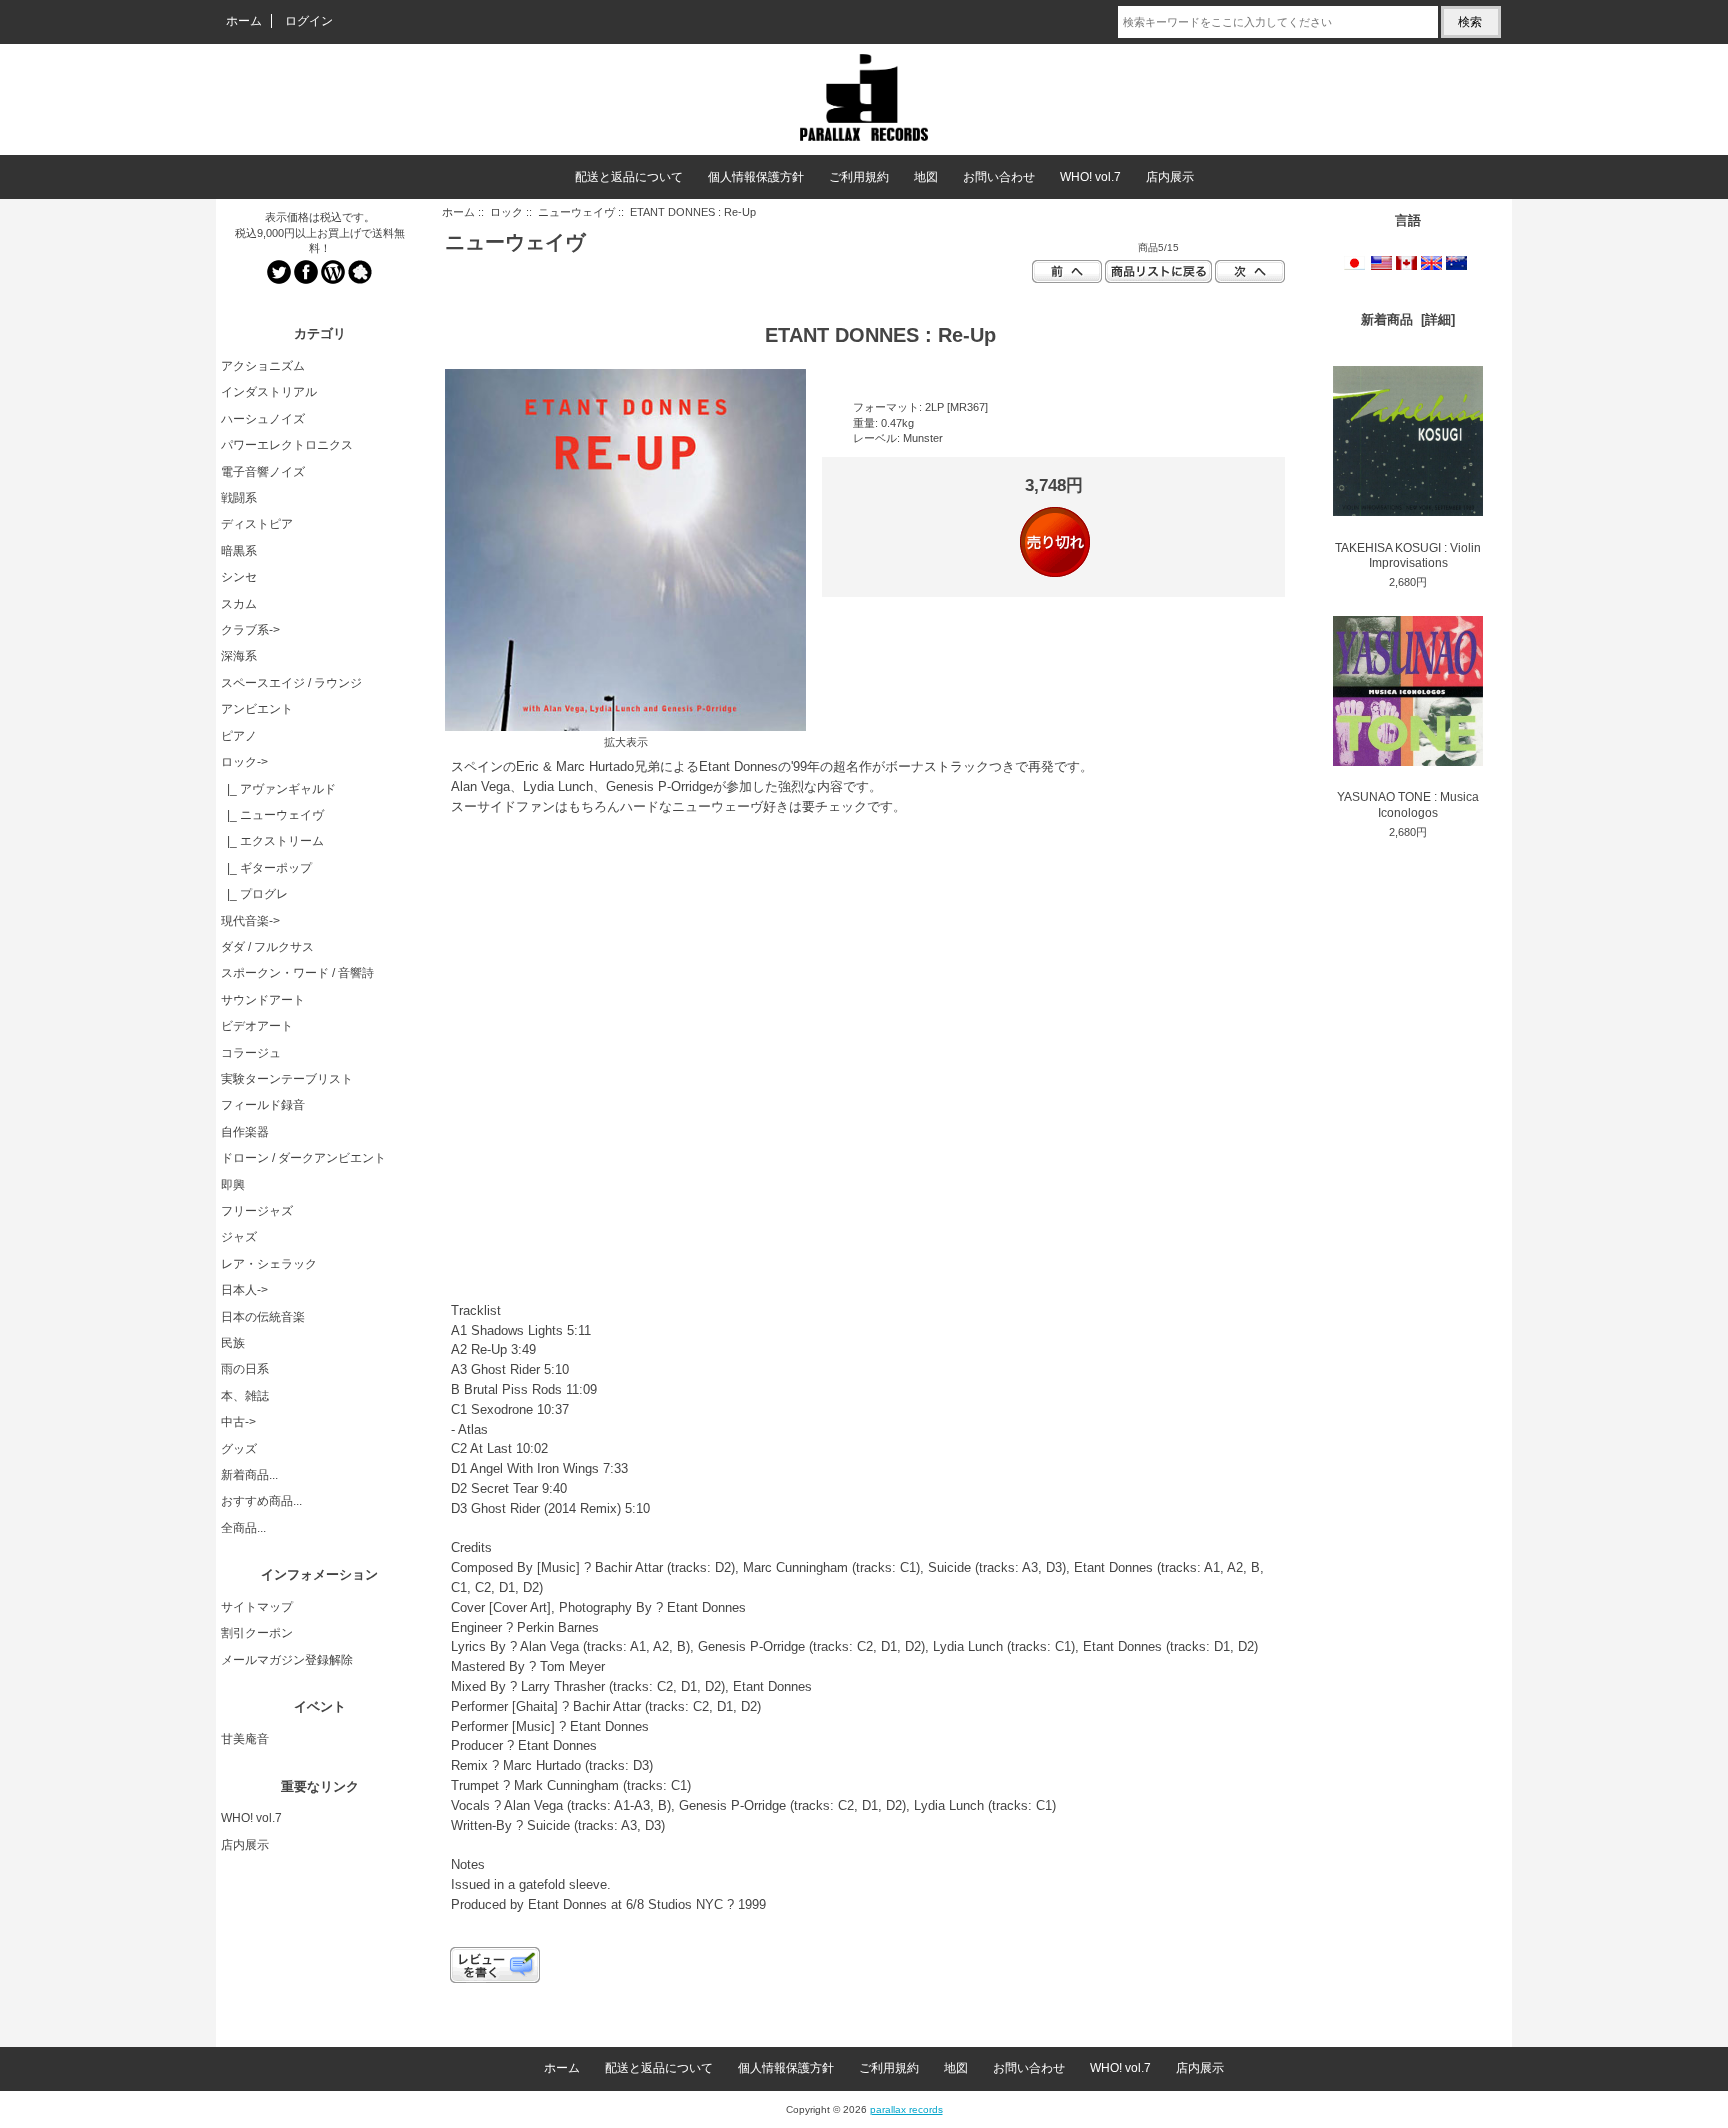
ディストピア (257, 524)
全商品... (243, 1528)
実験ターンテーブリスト (287, 1079)
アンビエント (257, 709)
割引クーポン (257, 1633)
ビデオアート (257, 1026)
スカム (239, 604)
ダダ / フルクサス (267, 947)
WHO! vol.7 (1090, 177)
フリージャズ (257, 1211)
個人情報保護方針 (756, 177)
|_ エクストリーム (272, 841)
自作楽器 (245, 1132)
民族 (233, 1343)
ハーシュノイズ (263, 419)
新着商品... (249, 1475)
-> (244, 762)
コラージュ (251, 1053)
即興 (233, 1185)
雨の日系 (245, 1369)
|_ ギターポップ (266, 868)
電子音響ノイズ (263, 472)
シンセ (239, 577)
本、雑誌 (245, 1396)
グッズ (239, 1449)
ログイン (309, 21)
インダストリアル (269, 392)
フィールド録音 (263, 1105)
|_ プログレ (254, 894)
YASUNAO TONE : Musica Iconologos (1408, 804)
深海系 (239, 656)
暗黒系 (239, 551)
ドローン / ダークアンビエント (303, 1158)
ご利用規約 (859, 177)
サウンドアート (263, 1000)
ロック (506, 212)
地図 (926, 177)
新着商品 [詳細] (1408, 319)
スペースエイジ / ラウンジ (291, 683)
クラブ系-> (250, 630)
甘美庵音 (245, 1739)
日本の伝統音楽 (263, 1317)
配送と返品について (629, 177)
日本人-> (244, 1290)
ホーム (244, 21)
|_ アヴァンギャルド (278, 789)
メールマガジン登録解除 (287, 1660)
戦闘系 (239, 498)
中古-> (238, 1422)
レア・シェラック (269, 1264)
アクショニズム (263, 366)
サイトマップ (257, 1607)
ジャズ (239, 1237)
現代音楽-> (250, 921)
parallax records (906, 2109)
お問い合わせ (999, 177)
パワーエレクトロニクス (287, 445)
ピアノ (239, 736)
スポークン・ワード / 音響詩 (297, 973)
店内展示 (1170, 177)
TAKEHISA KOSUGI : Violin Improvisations (1408, 555)
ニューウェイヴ (576, 212)
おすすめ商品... (261, 1501)
